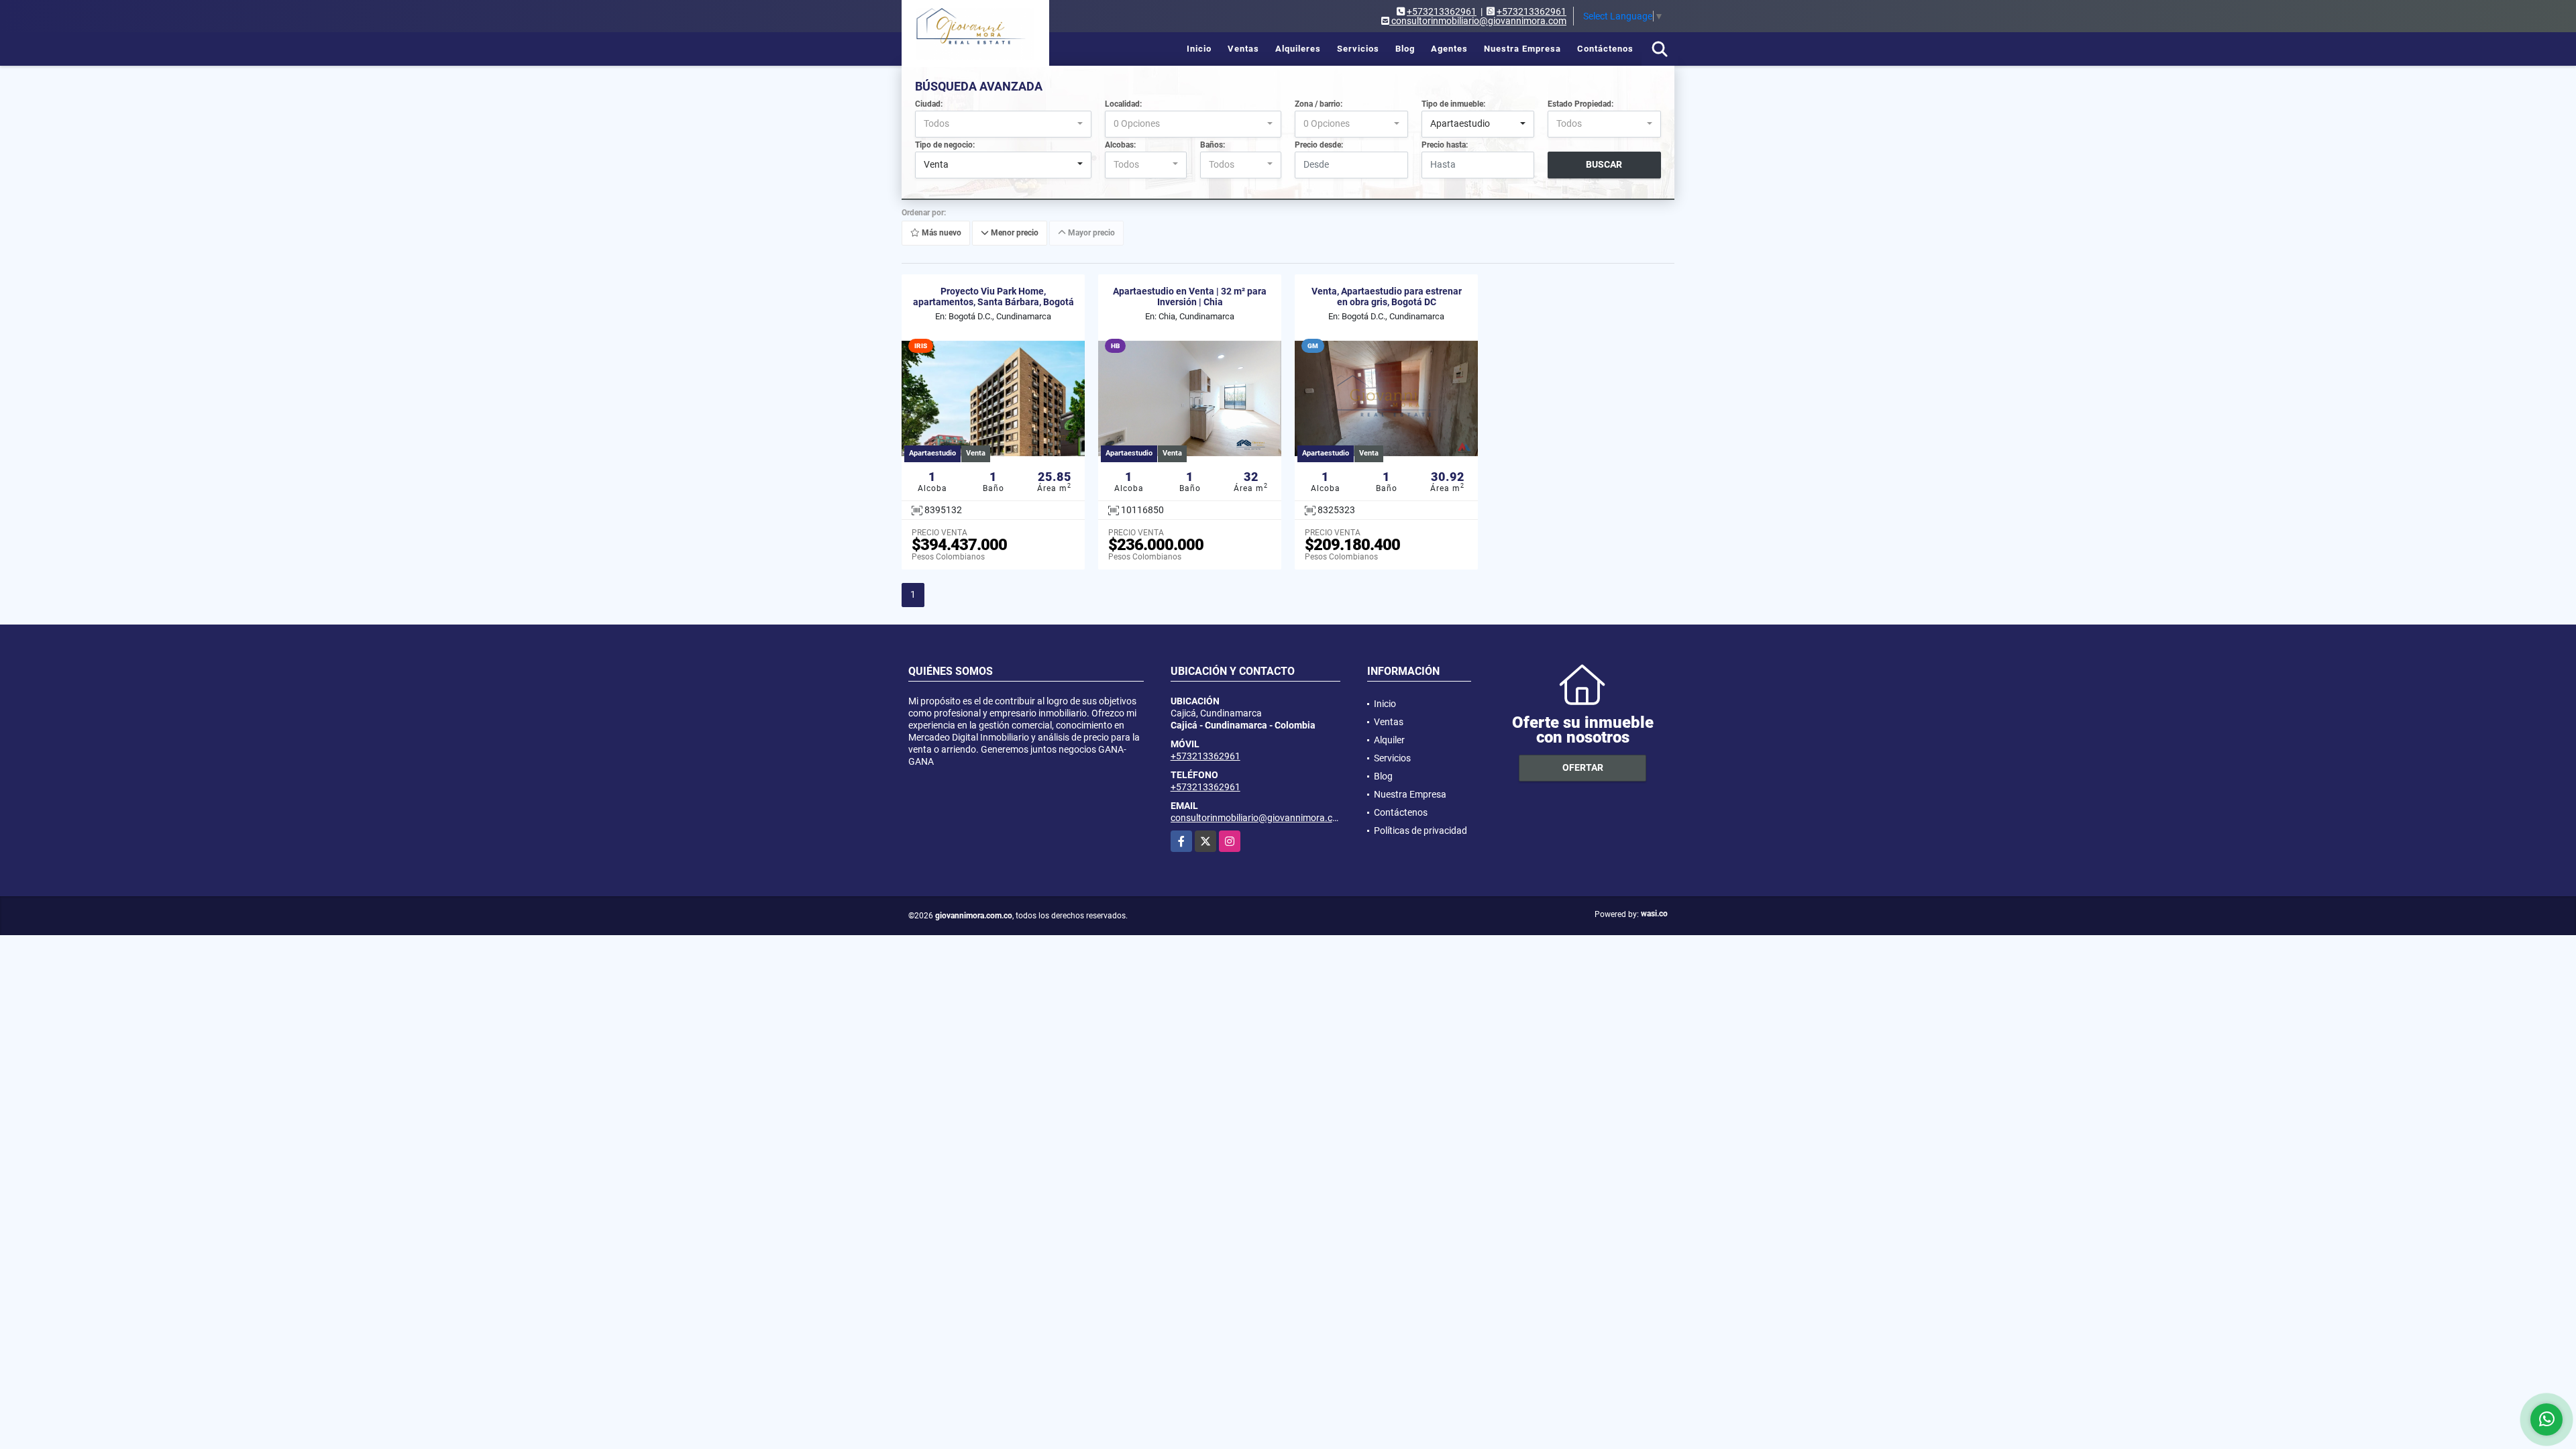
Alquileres (1298, 49)
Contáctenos (1605, 49)
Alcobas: (1120, 145)
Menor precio (1014, 233)
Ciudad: (929, 104)
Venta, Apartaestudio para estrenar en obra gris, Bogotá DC (1387, 297)
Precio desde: (1319, 145)
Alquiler (1389, 740)
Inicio (1199, 49)
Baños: (1213, 145)
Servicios (1358, 49)
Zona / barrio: (1319, 104)
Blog (1405, 49)
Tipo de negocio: (945, 145)
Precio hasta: (1445, 145)
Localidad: (1123, 104)
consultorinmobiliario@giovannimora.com (1258, 818)
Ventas (1243, 49)
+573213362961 (1442, 11)
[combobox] (1003, 124)
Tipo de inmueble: (1453, 104)
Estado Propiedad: (1580, 104)
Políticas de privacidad (1420, 830)
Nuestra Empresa (1522, 49)
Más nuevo (941, 233)
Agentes (1449, 49)
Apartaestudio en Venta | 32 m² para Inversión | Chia (1190, 297)
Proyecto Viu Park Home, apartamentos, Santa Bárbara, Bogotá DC (994, 303)
